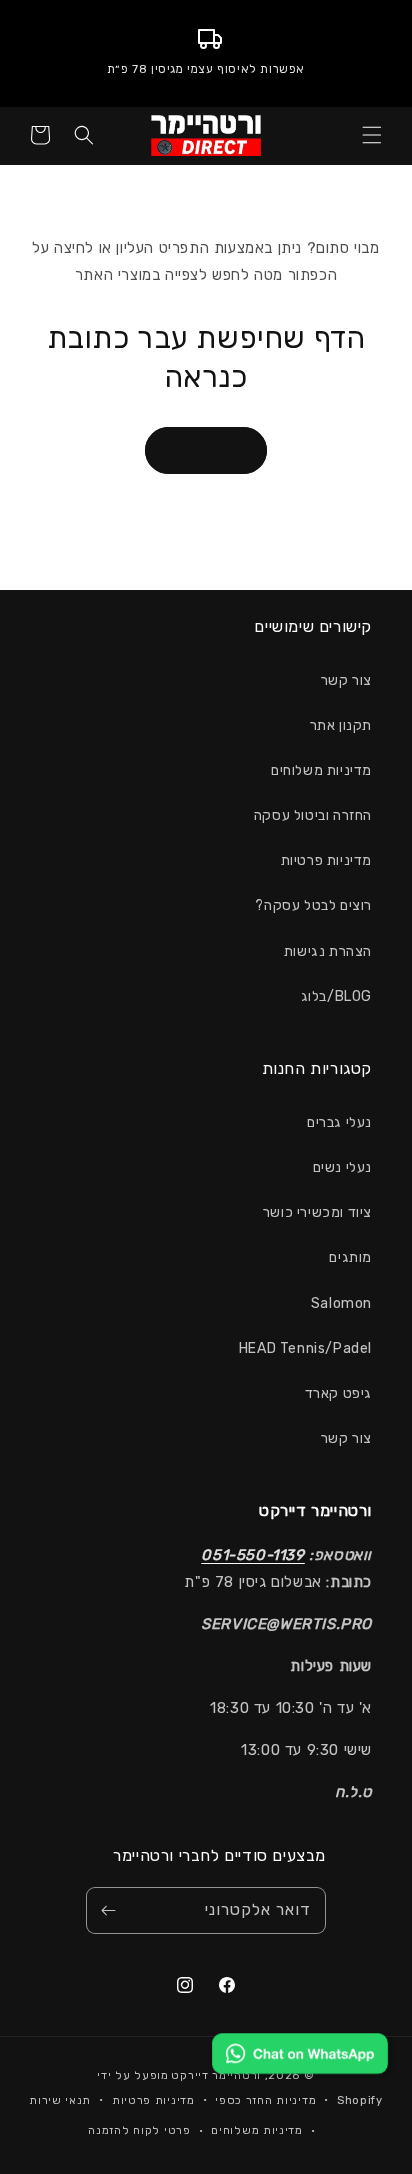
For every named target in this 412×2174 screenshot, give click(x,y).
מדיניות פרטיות (326, 860)
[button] (372, 135)
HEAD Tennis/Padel (305, 1348)
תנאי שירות (60, 2100)
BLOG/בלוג (336, 996)
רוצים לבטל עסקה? (313, 905)
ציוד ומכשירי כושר (317, 1212)
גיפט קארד (338, 1393)
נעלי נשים (342, 1167)
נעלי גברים (339, 1122)
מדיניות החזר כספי (265, 2100)
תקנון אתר (341, 725)
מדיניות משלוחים (321, 770)
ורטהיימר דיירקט (216, 2075)
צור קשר (346, 680)
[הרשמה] (108, 1910)
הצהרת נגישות (328, 951)
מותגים (350, 1257)
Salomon (341, 1303)
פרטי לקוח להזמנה (139, 2130)
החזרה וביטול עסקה (313, 815)
